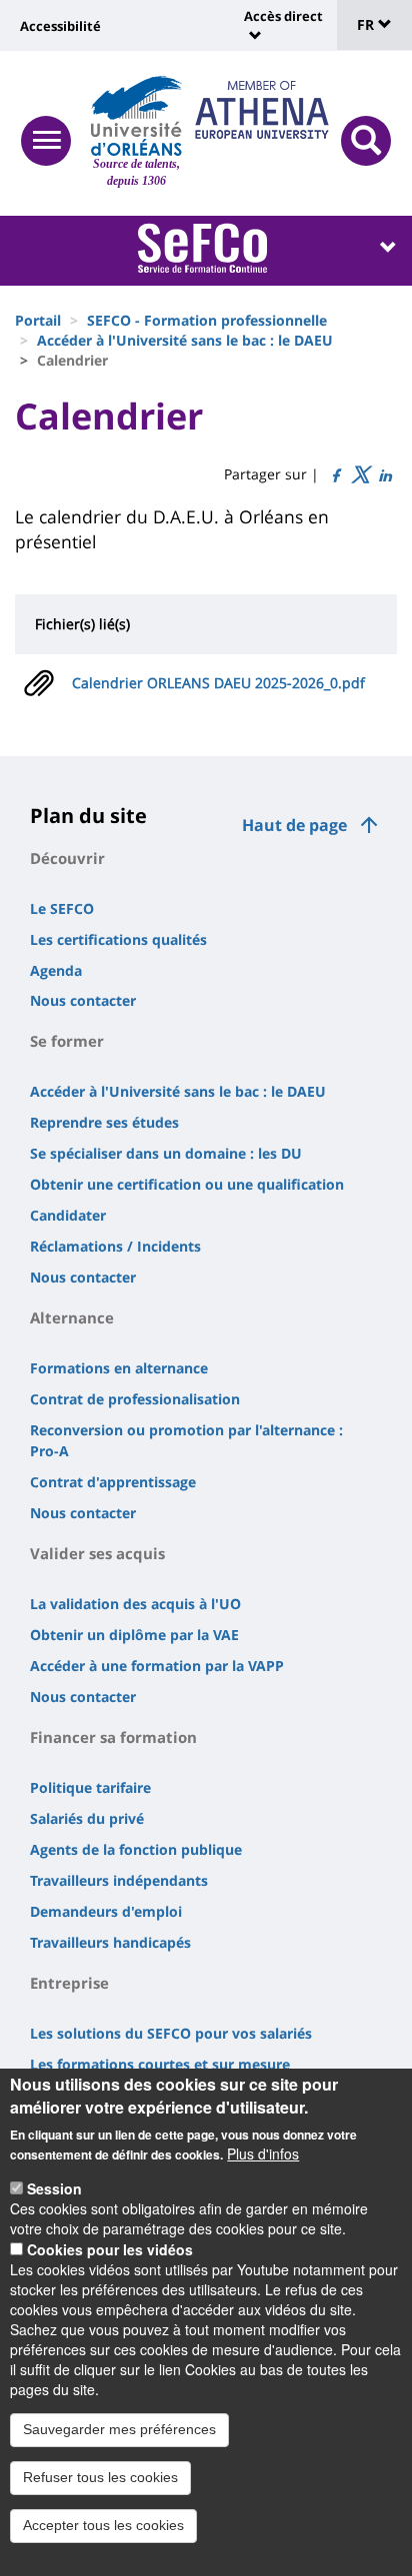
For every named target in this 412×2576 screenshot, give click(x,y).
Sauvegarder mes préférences (119, 2429)
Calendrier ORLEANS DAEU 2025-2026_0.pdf (218, 683)
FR (367, 24)
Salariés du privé (87, 1818)
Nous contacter (83, 1000)
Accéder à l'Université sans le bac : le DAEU (185, 340)
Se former (67, 1041)
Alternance (72, 1317)
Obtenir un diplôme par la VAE (134, 1635)
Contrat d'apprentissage (113, 1482)
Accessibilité (60, 26)
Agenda (56, 970)
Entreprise (69, 1983)
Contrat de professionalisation (135, 1399)
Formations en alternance (119, 1368)
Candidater (68, 1215)
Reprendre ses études (104, 1122)
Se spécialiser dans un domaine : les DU (166, 1153)
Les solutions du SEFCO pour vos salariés (171, 2033)
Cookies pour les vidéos (110, 2249)
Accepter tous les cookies (103, 2525)
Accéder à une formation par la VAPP (157, 1666)
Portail (38, 320)
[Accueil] (136, 116)
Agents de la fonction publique (136, 1849)
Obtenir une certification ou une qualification (187, 1184)
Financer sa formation (113, 1737)
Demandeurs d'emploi (106, 1911)
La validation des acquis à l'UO (135, 1604)
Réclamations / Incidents (115, 1246)
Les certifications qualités (118, 939)
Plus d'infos (263, 2153)
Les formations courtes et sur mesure (160, 2064)
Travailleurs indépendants (119, 1880)
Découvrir (67, 858)
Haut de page (294, 825)
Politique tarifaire (90, 1787)
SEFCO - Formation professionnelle (207, 320)
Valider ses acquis (97, 1553)
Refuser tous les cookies (100, 2477)
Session (54, 2188)
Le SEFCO (62, 908)
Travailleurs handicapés (110, 1942)
